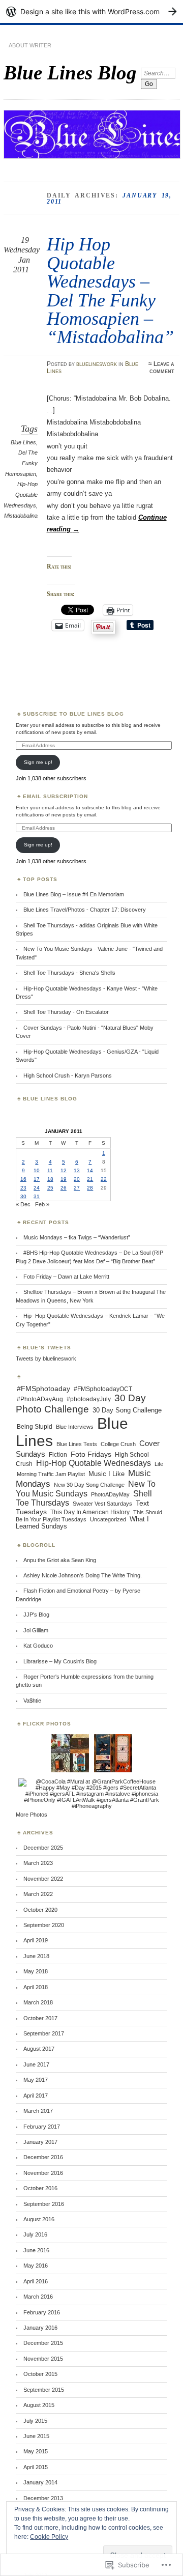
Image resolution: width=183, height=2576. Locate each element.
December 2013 (43, 2498)
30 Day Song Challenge (127, 1410)
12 (64, 1170)
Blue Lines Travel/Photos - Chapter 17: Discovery (85, 910)
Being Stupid (35, 1427)
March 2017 (38, 2111)
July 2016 (35, 2234)
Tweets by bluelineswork (46, 1358)
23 (23, 1188)
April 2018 (36, 1987)
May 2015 (36, 2451)
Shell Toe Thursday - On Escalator (66, 1012)
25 (50, 1188)
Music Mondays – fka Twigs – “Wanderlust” (77, 1237)
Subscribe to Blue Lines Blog (73, 714)
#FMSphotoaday (43, 1389)
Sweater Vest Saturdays (102, 1504)
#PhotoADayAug (40, 1399)
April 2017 (36, 2096)
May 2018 (36, 1971)
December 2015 (43, 2343)
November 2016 (43, 2173)
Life (159, 1464)
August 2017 (39, 2049)
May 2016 (36, 2266)
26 (64, 1188)
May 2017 (36, 2080)
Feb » (42, 1204)
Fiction (58, 1455)
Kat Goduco (38, 1646)
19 (64, 1179)
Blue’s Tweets (47, 1348)
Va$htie (32, 1701)
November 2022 (43, 1879)
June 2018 (36, 1956)
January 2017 (40, 2142)
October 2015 (40, 2374)
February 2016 (42, 2312)
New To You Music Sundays (86, 1489)
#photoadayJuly (89, 1399)
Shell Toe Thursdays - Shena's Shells (69, 973)
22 (104, 1179)
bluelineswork (97, 364)
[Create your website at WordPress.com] (91, 11)
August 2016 (39, 2219)
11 (50, 1170)
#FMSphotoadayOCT (103, 1389)
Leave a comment (162, 367)
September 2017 (44, 2033)
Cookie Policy (49, 2537)
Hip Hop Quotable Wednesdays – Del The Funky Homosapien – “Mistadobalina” (110, 290)
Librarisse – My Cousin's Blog (60, 1661)
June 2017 (36, 2064)
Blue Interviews (75, 1427)
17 (37, 1179)
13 (77, 1170)
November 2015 (43, 2359)
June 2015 (36, 2436)
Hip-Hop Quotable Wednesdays (20, 494)
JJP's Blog (36, 1615)
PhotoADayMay (110, 1494)
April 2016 (36, 2281)
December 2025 (43, 1848)
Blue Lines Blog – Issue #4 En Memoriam (74, 894)
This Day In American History (90, 1512)
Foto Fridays (91, 1454)
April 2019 (36, 1940)
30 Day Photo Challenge (81, 1404)
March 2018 (38, 2002)
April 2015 (36, 2467)
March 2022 (38, 1894)
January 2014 (40, 2482)
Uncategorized (108, 1519)
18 (50, 1179)
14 (90, 1170)
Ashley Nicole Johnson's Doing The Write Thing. (83, 1575)
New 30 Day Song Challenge (89, 1485)
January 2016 (40, 2328)
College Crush (118, 1444)
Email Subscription (55, 796)
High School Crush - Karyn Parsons (68, 1075)
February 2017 (42, 2127)
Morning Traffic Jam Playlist (51, 1474)
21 (90, 1179)
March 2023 (38, 1863)
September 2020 (44, 1925)
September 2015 (44, 2390)
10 (37, 1170)
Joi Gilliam (36, 1630)
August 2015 (39, 2405)
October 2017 (40, 2018)
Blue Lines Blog (70, 73)
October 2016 (40, 2188)
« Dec (23, 1204)
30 (23, 1196)
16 (23, 1179)
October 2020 (40, 1910)
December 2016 (43, 2157)
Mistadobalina (21, 516)
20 (77, 1179)
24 (37, 1188)
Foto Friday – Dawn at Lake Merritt (66, 1277)
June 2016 (36, 2250)
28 (90, 1188)
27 (77, 1188)
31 (37, 1196)
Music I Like (106, 1474)
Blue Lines (23, 442)
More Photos (32, 1815)
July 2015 (35, 2421)
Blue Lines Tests (77, 1444)
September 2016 (44, 2204)
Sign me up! (38, 762)
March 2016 (38, 2297)
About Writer (30, 45)
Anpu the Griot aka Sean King (60, 1560)
